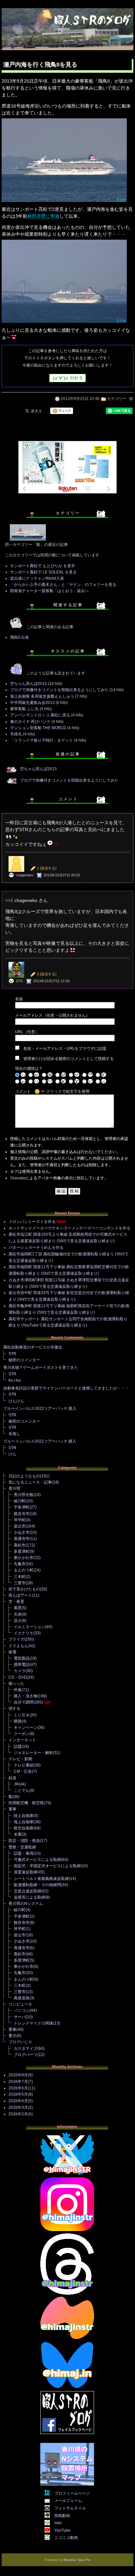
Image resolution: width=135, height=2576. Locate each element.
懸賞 (18, 1721)
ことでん (22, 1790)
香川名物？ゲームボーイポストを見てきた (41, 1368)
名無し (14, 1434)
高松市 (20, 1545)
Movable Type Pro (77, 2560)
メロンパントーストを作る (32, 1222)
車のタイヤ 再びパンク (30, 722)
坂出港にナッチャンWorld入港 (37, 578)
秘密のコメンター (24, 1360)
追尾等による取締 (29, 1897)
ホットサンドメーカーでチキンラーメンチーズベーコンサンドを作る (69, 1228)
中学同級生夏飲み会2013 (32, 703)
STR (12, 1354)
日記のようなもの (24, 1476)
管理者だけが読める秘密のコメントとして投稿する (68, 1059)
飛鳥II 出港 (19, 637)
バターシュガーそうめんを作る (36, 1248)
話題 (18, 1747)
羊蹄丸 (16, 734)
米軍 (18, 1834)
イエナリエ (24, 1633)
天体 (18, 1614)
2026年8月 (18, 2075)
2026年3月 (18, 2107)
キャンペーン (26, 1727)
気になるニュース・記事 (30, 1482)
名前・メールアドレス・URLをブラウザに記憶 (65, 1048)
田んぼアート (20, 1595)
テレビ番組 (24, 1765)
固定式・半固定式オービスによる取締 (47, 1866)
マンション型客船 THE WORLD (38, 728)
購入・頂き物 (26, 1696)
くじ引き (22, 1715)
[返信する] (48, 868)
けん (12, 1454)
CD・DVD (18, 1677)
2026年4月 (18, 2101)
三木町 (20, 1577)
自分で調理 (24, 1702)
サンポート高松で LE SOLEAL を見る (43, 572)
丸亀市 (20, 1564)
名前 (19, 999)
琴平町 (20, 1520)
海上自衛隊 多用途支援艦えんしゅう (42, 696)
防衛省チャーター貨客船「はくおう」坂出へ (49, 591)
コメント (23, 1091)
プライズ (16, 1639)
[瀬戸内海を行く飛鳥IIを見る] (64, 202)
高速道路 (22, 1998)
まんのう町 (24, 1570)
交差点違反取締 (28, 1891)
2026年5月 (18, 2094)
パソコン (22, 2010)
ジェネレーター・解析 (33, 1753)
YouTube (62, 2530)
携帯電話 (22, 1665)
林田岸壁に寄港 (43, 216)
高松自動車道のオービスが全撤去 (33, 1347)
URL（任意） (27, 1032)
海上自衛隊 (24, 1822)
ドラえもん (18, 1646)
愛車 (12, 2029)
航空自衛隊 (24, 1828)
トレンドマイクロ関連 (33, 2023)
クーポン (22, 1734)
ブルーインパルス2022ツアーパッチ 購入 (40, 1408)
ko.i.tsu (15, 1380)
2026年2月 (18, 2114)
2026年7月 (18, 2082)
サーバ (20, 2017)
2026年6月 (18, 2088)
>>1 (9, 900)
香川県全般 (24, 1495)
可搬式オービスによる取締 (37, 1860)
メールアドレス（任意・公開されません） (52, 1015)
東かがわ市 (24, 1558)
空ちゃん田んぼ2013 (29, 684)
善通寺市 (22, 1539)
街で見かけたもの (24, 1589)
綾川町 (20, 1501)
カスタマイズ (26, 2048)
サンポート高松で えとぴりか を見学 (43, 566)
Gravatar (18, 1178)
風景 (18, 1608)
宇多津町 (22, 1507)
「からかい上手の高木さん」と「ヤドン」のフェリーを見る (63, 585)
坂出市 (20, 1526)
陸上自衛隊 (24, 1816)
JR (16, 1784)
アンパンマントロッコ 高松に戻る (40, 715)
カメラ (20, 1671)
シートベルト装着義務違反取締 (41, 1879)
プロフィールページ (72, 2493)
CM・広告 (23, 1771)
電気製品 (22, 1658)
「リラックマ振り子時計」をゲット (42, 740)
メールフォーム (68, 2501)
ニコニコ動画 (66, 2538)
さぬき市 (22, 1532)
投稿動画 (62, 2516)
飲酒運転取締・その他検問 (37, 1885)
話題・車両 (24, 1853)
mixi (58, 2523)
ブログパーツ (26, 2055)
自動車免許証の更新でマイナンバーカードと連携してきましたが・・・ (66, 1388)
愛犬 (12, 2036)
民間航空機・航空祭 (26, 1803)
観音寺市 (22, 1514)
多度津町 (22, 1551)
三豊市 (20, 1583)
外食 (18, 1690)
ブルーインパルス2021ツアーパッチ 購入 (40, 1441)
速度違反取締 (26, 1872)
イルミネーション (29, 1627)
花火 (18, 1621)
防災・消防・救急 (24, 1841)
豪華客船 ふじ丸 (24, 709)
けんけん (16, 1401)
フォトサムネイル (70, 2508)
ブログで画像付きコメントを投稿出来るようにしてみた (59, 690)
